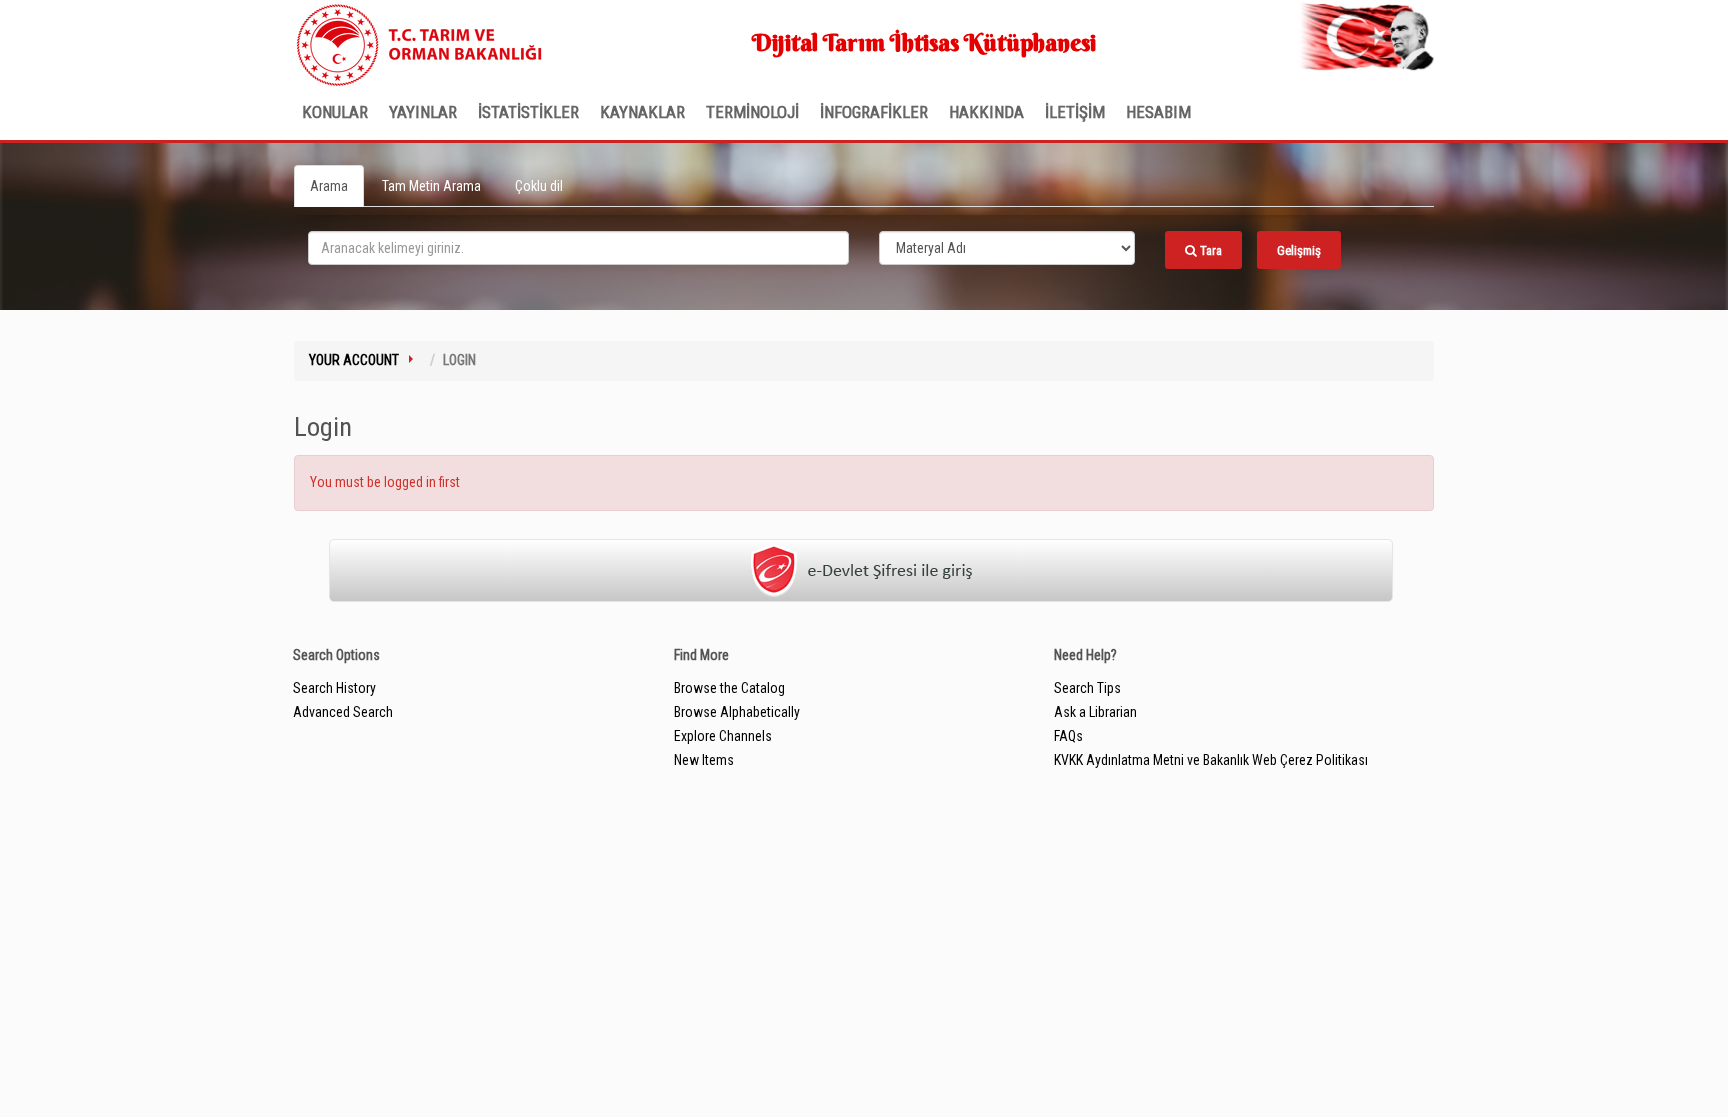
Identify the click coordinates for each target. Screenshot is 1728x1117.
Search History (334, 688)
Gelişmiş (1299, 250)
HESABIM (1158, 112)
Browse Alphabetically (737, 712)
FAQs (1068, 736)
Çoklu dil (539, 186)
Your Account (354, 360)
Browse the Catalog (729, 688)
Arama (329, 186)
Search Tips (1087, 688)
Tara (1209, 250)
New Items (704, 760)
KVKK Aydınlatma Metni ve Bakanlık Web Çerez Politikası (1211, 760)
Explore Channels (723, 736)
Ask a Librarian (1095, 712)
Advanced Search (343, 712)
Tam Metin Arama (431, 186)
